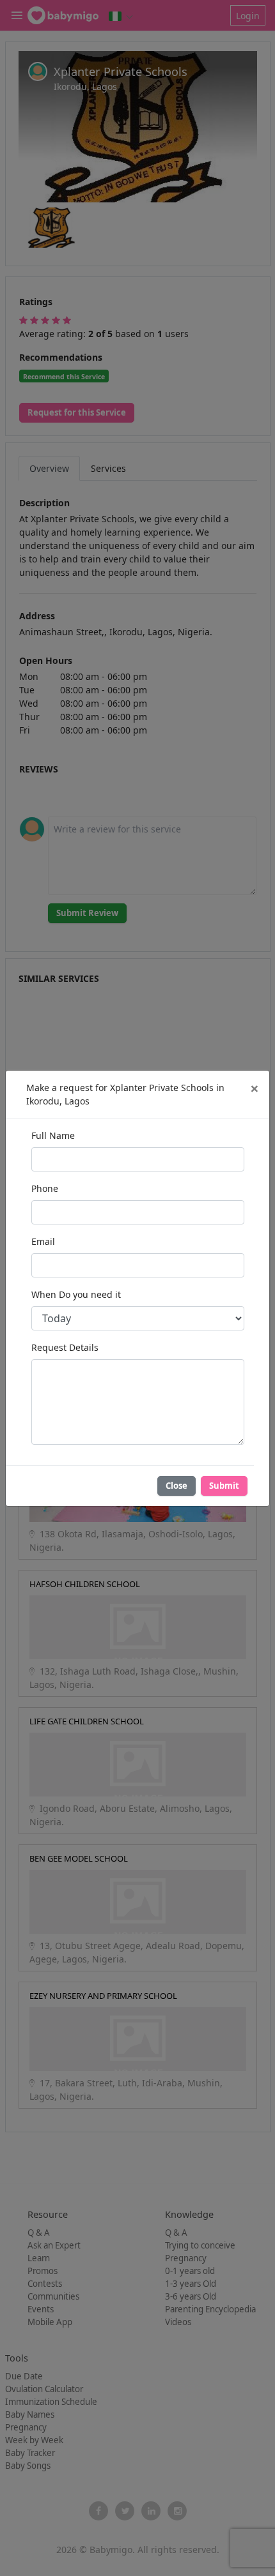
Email (43, 1241)
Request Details (65, 1347)
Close (177, 1486)
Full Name (53, 1135)
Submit (224, 1486)
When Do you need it (76, 1294)
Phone (45, 1188)
